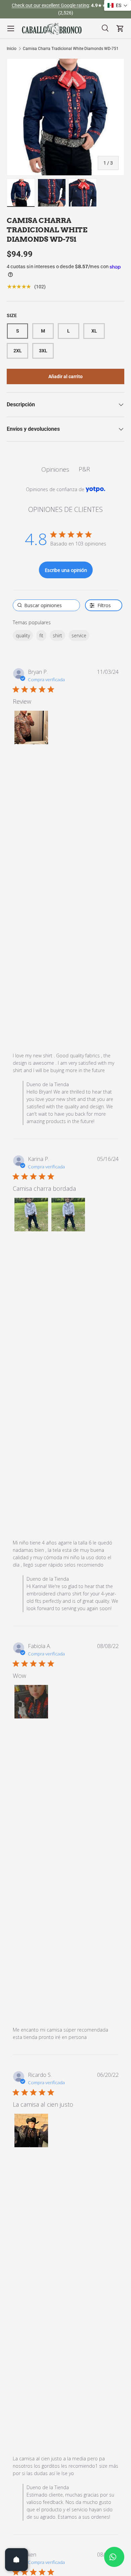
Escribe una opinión (66, 570)
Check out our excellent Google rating (50, 6)
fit (41, 635)
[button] (31, 727)
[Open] (16, 2560)
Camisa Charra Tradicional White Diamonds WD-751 (71, 49)
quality (23, 635)
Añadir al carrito (65, 376)
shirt (57, 635)
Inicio (12, 49)
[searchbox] (46, 605)
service (79, 635)
